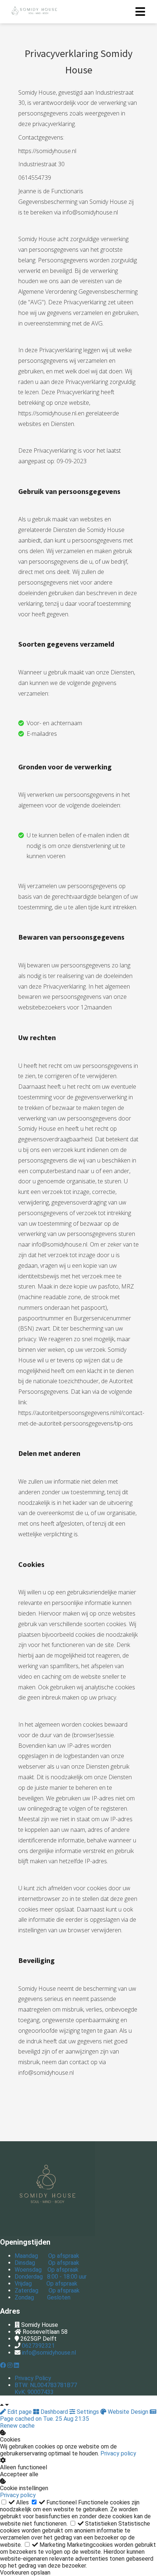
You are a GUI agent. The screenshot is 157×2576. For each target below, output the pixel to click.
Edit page (20, 2412)
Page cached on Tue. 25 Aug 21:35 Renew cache (45, 2422)
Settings (88, 2412)
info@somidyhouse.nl (49, 2353)
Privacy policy (118, 2453)
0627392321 (38, 2346)
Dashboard (54, 2412)
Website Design (128, 2412)
